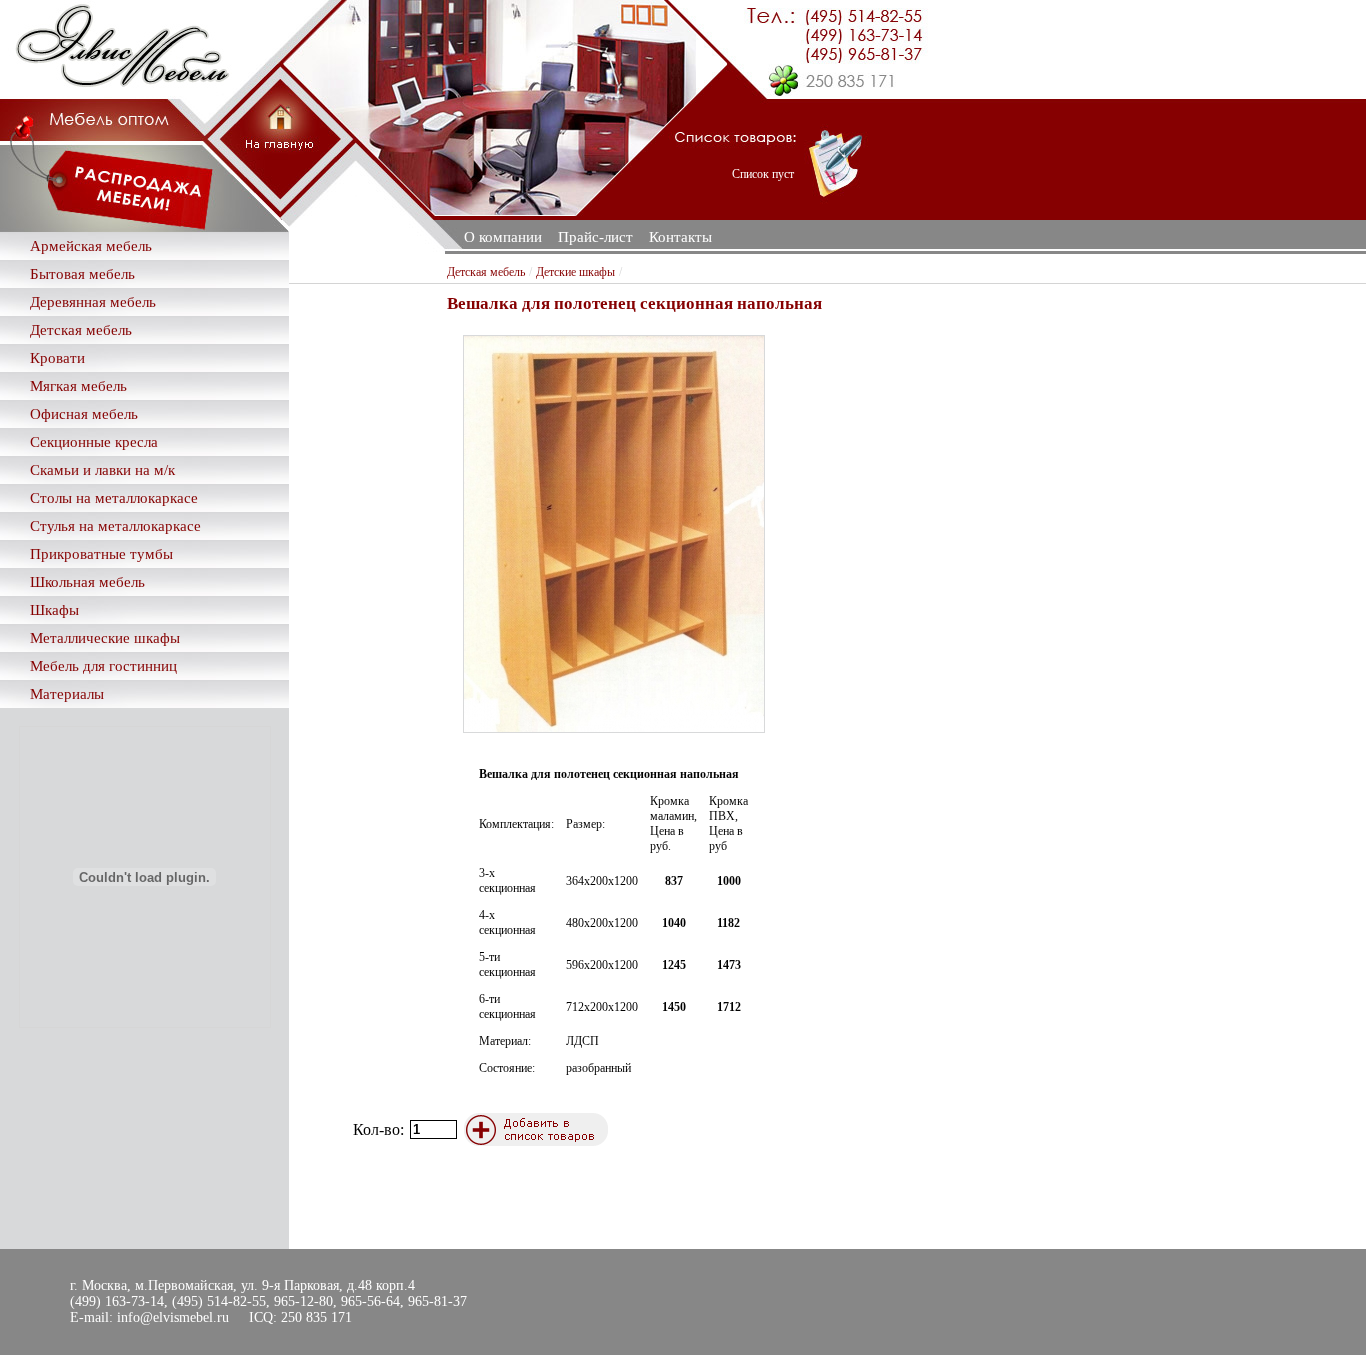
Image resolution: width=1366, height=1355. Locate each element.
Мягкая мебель (78, 386)
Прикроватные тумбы (101, 554)
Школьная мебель (87, 582)
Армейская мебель (91, 246)
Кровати (57, 358)
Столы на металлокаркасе (114, 498)
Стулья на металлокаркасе (115, 526)
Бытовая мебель (82, 274)
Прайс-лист (595, 237)
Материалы (67, 694)
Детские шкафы (575, 272)
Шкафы (54, 610)
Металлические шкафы (105, 638)
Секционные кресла (94, 442)
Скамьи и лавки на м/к (102, 470)
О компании (503, 237)
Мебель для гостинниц (103, 666)
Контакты (680, 237)
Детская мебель (81, 330)
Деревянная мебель (93, 302)
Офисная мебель (84, 414)
